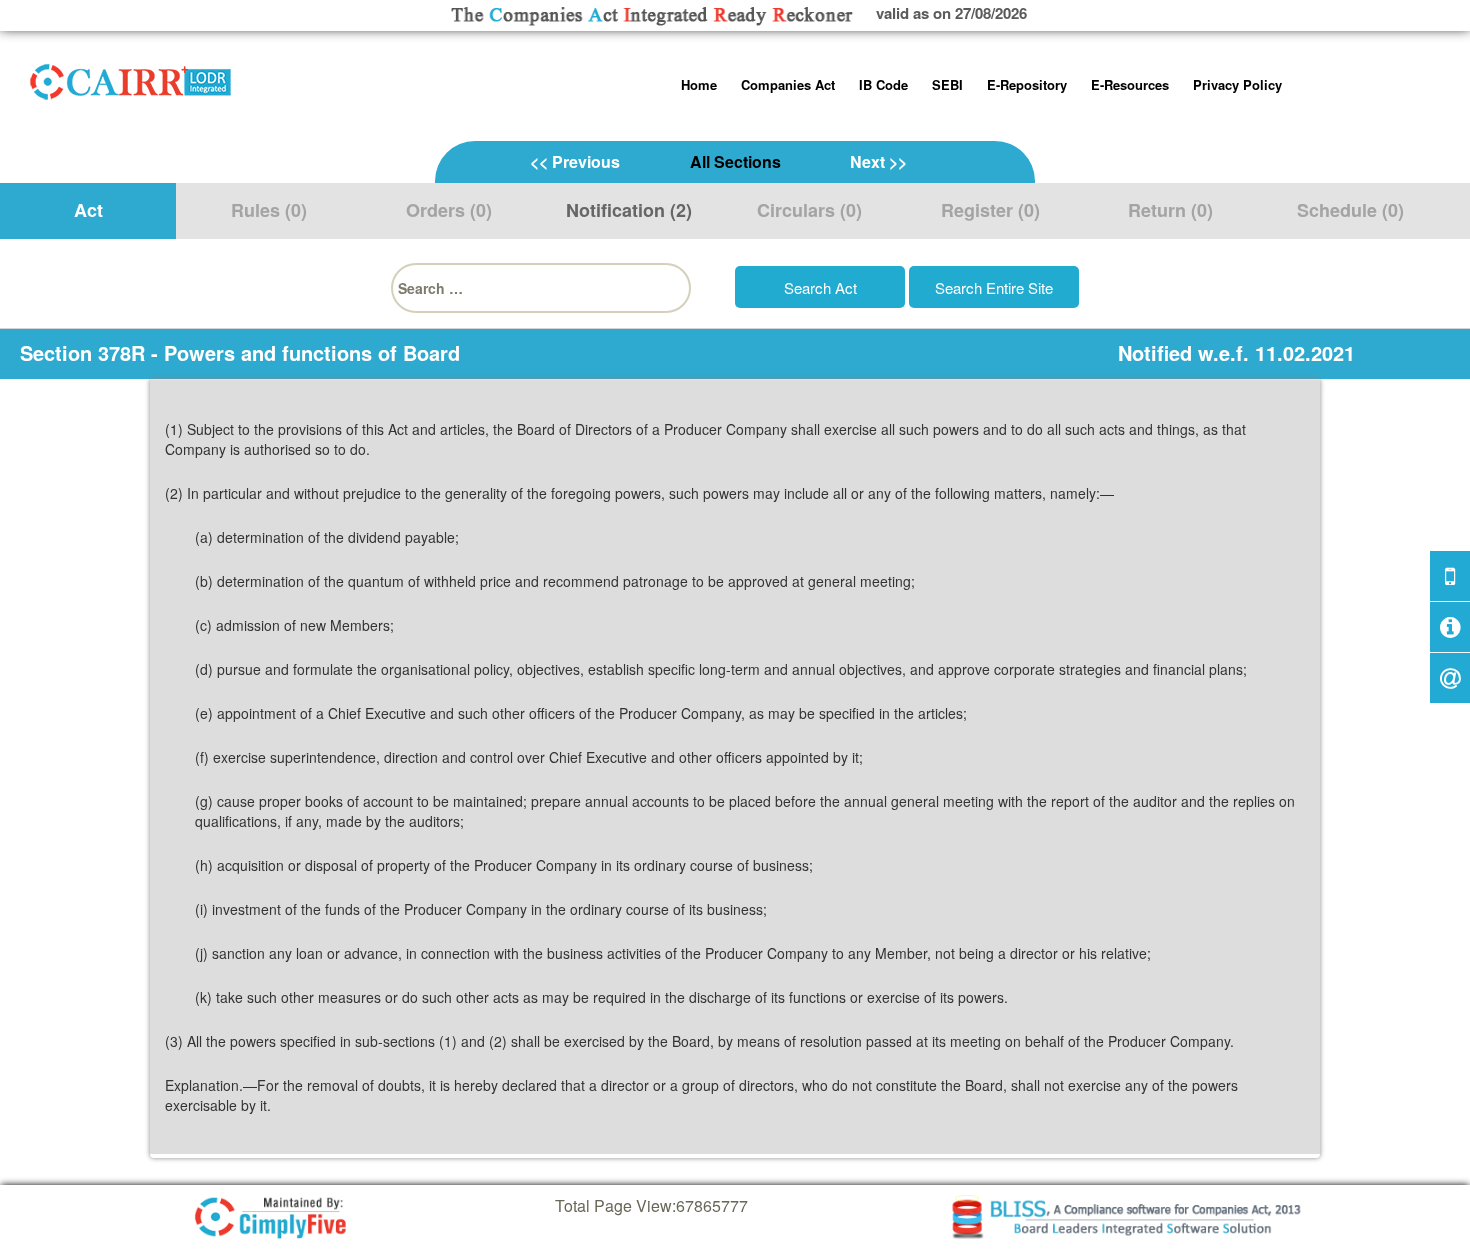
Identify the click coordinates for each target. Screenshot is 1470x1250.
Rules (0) (269, 210)
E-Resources (1130, 84)
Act (88, 210)
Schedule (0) (1350, 210)
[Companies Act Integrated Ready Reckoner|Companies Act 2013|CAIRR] (131, 78)
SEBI (947, 84)
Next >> (878, 161)
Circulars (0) (809, 210)
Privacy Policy (1237, 84)
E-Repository (1027, 84)
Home (699, 84)
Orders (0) (449, 210)
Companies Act (788, 84)
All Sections (735, 161)
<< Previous (575, 161)
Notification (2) (629, 210)
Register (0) (990, 210)
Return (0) (1170, 210)
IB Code (883, 84)
